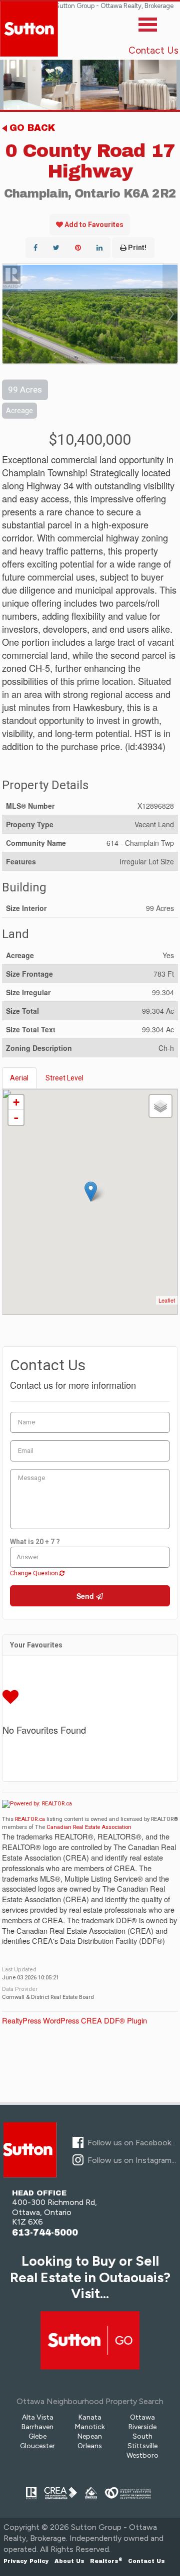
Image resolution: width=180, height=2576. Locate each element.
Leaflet (167, 1300)
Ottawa (142, 2417)
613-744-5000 (45, 2233)
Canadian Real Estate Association (89, 1827)
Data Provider (20, 1989)
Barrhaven (37, 2427)
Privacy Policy (26, 2561)
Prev (10, 314)
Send (86, 1596)
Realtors (106, 2561)
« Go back (28, 128)
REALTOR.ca (30, 1819)
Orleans (90, 2446)
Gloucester (37, 2446)
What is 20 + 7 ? (35, 1542)
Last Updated (19, 1970)
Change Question (35, 1573)
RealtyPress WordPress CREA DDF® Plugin (74, 2020)
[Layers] (160, 1106)
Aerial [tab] (19, 1078)
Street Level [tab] (64, 1078)
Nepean (90, 2436)
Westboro (142, 2455)
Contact (146, 2561)
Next (170, 314)
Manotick (90, 2427)
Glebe (37, 2436)
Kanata (90, 2417)
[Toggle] (148, 27)
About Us (69, 2561)
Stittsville (142, 2446)
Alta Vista (38, 2417)
